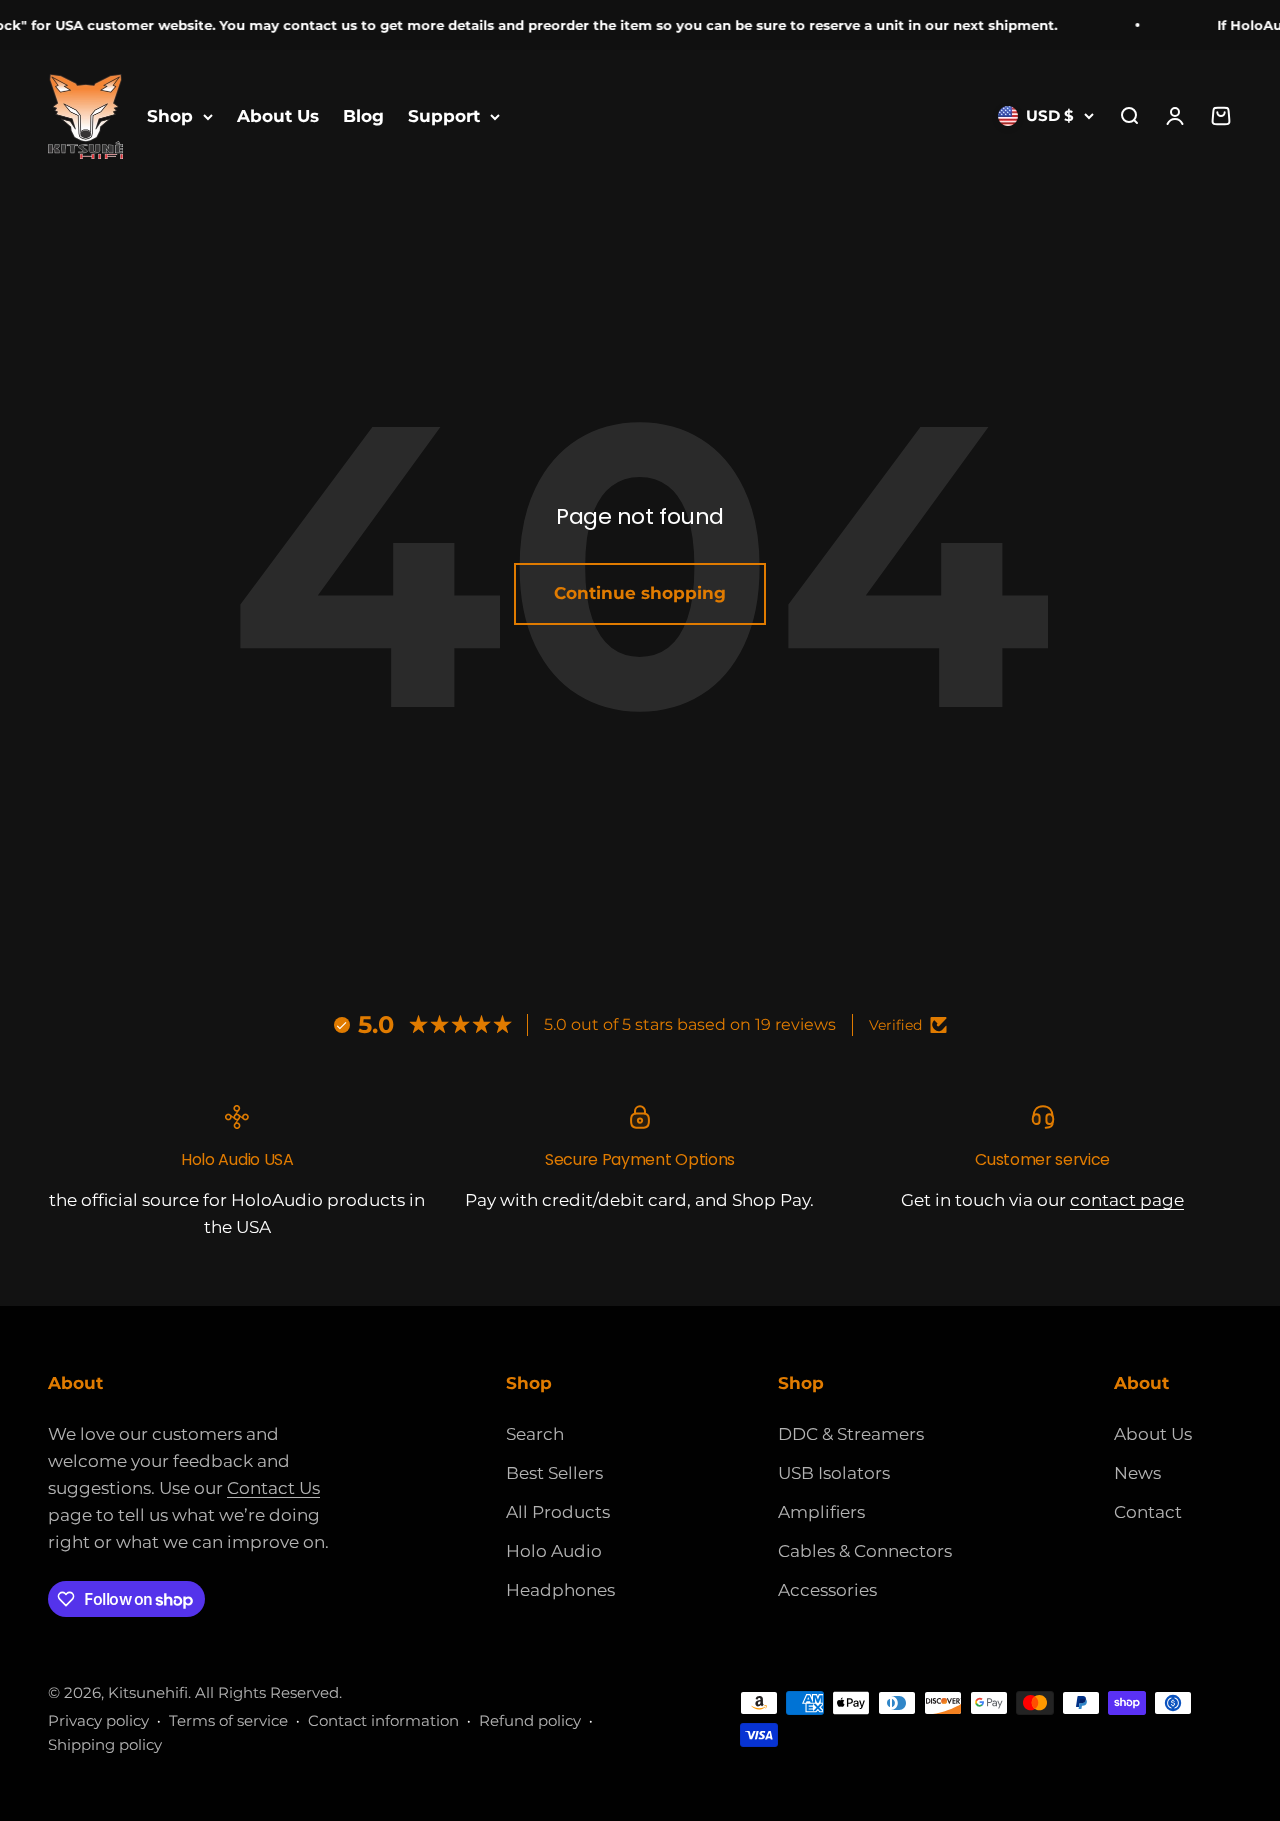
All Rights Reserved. (268, 1692)
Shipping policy (105, 1744)
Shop (170, 116)
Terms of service (228, 1720)
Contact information (383, 1720)
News (1137, 1473)
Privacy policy (98, 1720)
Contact (1148, 1512)
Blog (363, 116)
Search (535, 1434)
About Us (278, 116)
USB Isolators (834, 1473)
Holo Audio (554, 1551)
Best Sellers (554, 1473)
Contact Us (273, 1488)
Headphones (560, 1590)
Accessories (827, 1590)
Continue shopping (640, 593)
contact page (1127, 1200)
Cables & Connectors (865, 1551)
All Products (558, 1512)
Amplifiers (821, 1512)
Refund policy (530, 1720)
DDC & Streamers (851, 1434)
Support (444, 116)
